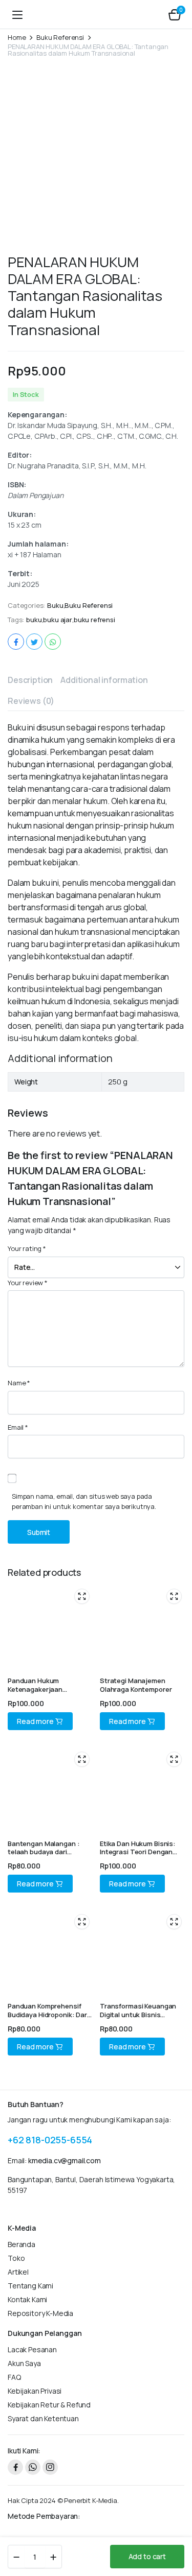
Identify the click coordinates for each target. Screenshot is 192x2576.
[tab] (30, 680)
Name (19, 1383)
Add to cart (147, 2556)
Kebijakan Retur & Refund (49, 2405)
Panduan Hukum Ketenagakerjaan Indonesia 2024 (35, 1689)
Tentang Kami (30, 2286)
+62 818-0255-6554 (50, 2140)
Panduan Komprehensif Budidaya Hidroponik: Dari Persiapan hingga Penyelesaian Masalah (48, 2019)
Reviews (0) (31, 701)
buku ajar (58, 620)
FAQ (14, 2377)
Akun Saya (24, 2363)
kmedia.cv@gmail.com (65, 2160)
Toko (16, 2258)
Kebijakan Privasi (35, 2391)
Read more (35, 1721)
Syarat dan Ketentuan (43, 2418)
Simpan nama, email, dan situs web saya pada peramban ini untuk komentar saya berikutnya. (84, 1501)
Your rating (27, 1248)
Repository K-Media (40, 2313)
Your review (28, 1283)
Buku (55, 606)
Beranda (22, 2244)
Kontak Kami (27, 2299)
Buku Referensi (60, 38)
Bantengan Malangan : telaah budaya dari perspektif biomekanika (45, 1852)
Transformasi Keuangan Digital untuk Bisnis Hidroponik (138, 2015)
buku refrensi (94, 620)
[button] (175, 14)
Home (17, 38)
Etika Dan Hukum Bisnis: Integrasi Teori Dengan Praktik (138, 1852)
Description (30, 680)
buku (34, 620)
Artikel (18, 2272)
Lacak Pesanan (32, 2349)
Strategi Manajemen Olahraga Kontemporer (136, 1685)
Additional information (104, 680)
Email (18, 1427)
